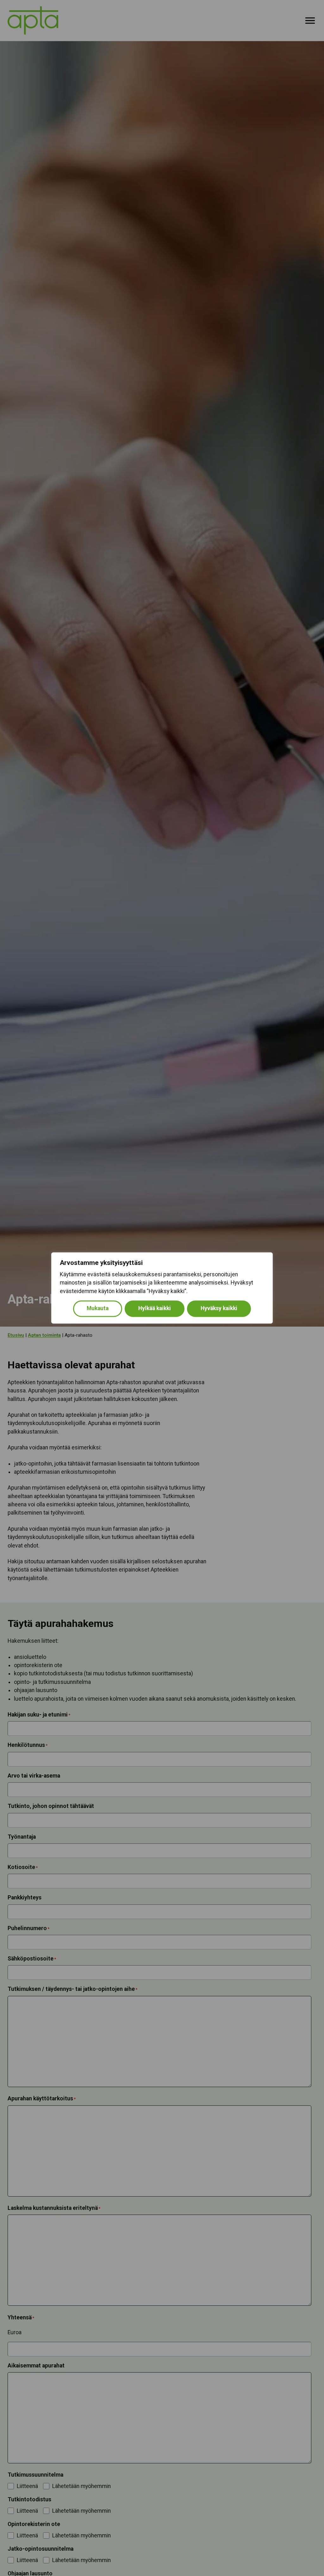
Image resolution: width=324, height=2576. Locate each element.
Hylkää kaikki (155, 1309)
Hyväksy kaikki (219, 1309)
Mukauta (98, 1309)
